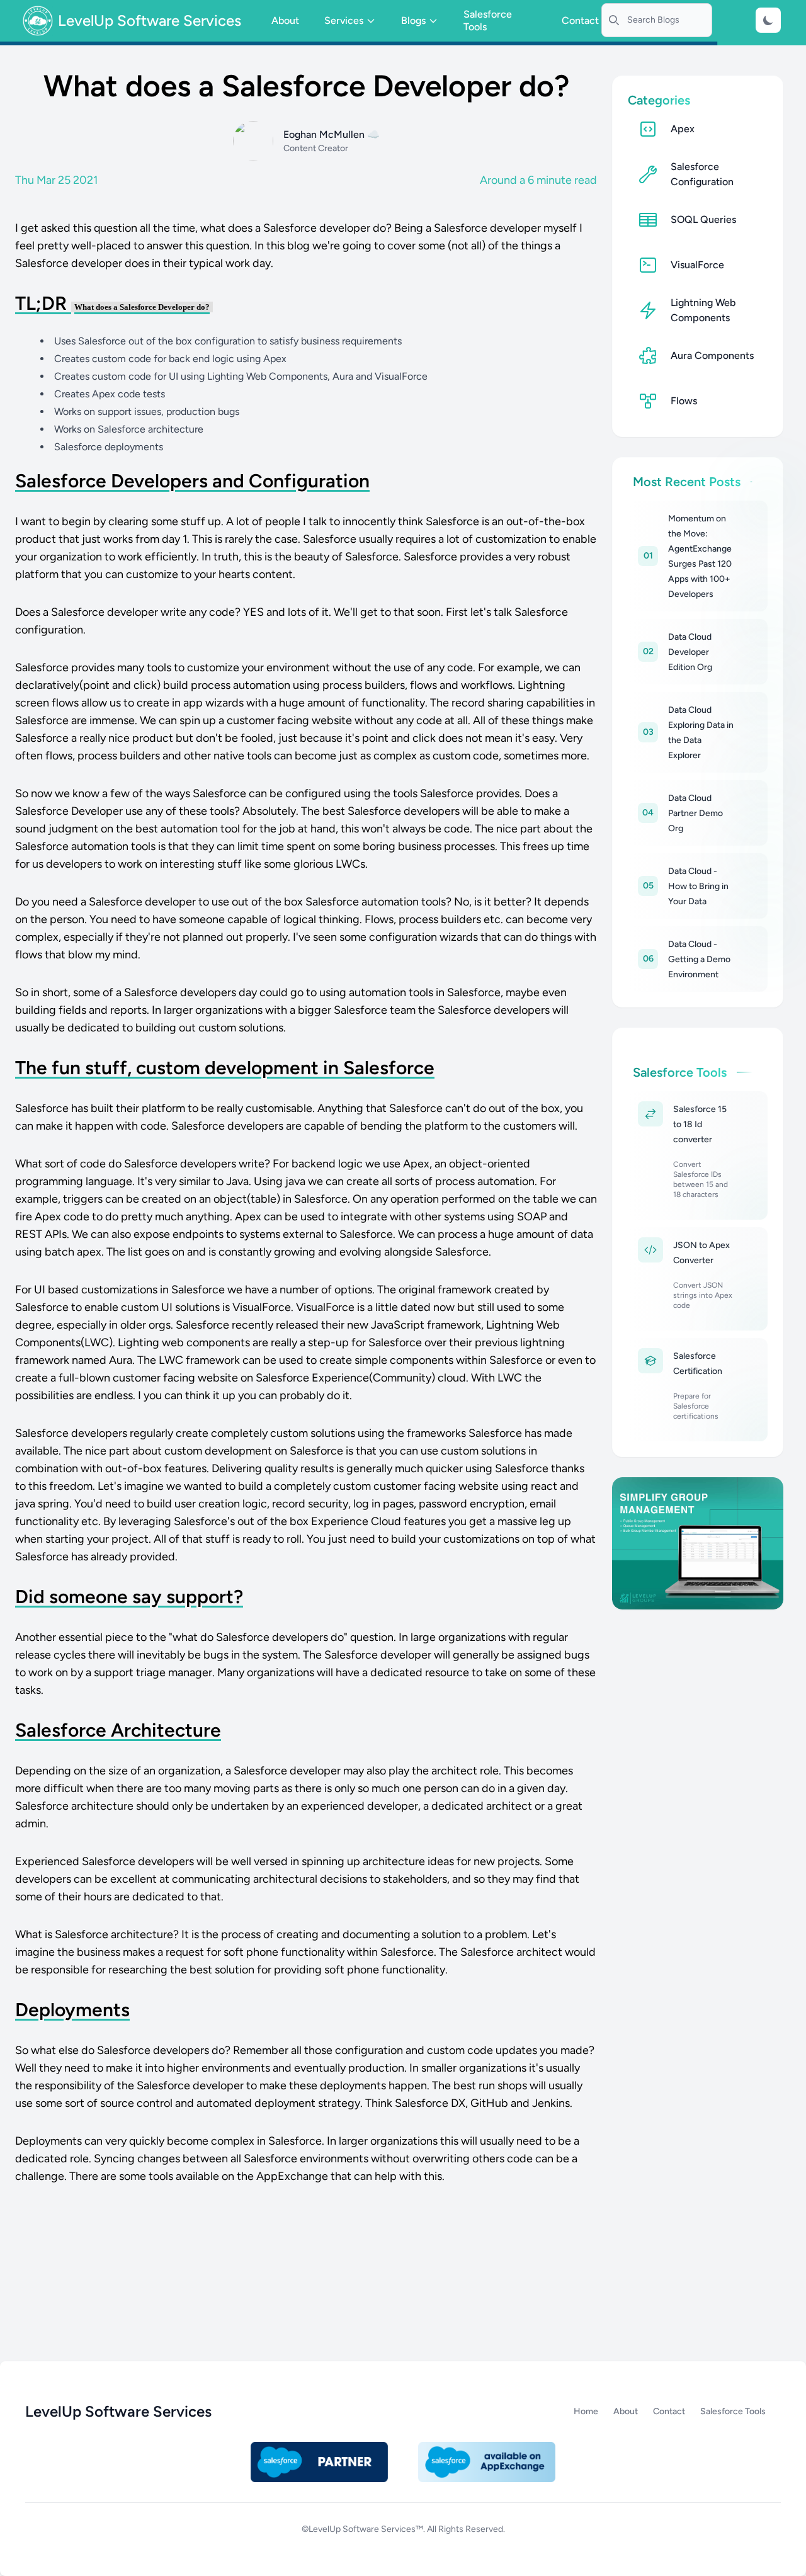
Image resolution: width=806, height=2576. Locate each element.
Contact (580, 20)
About (285, 20)
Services (344, 20)
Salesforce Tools (488, 20)
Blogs (413, 20)
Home (586, 2411)
